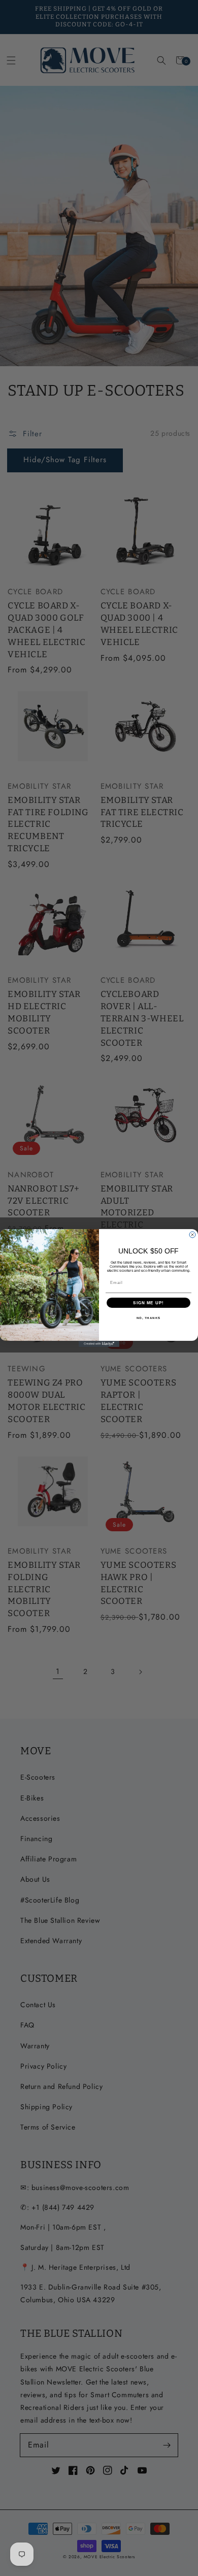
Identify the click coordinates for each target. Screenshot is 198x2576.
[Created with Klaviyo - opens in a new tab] (99, 1344)
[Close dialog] (192, 1235)
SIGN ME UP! (148, 1303)
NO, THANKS (149, 1318)
